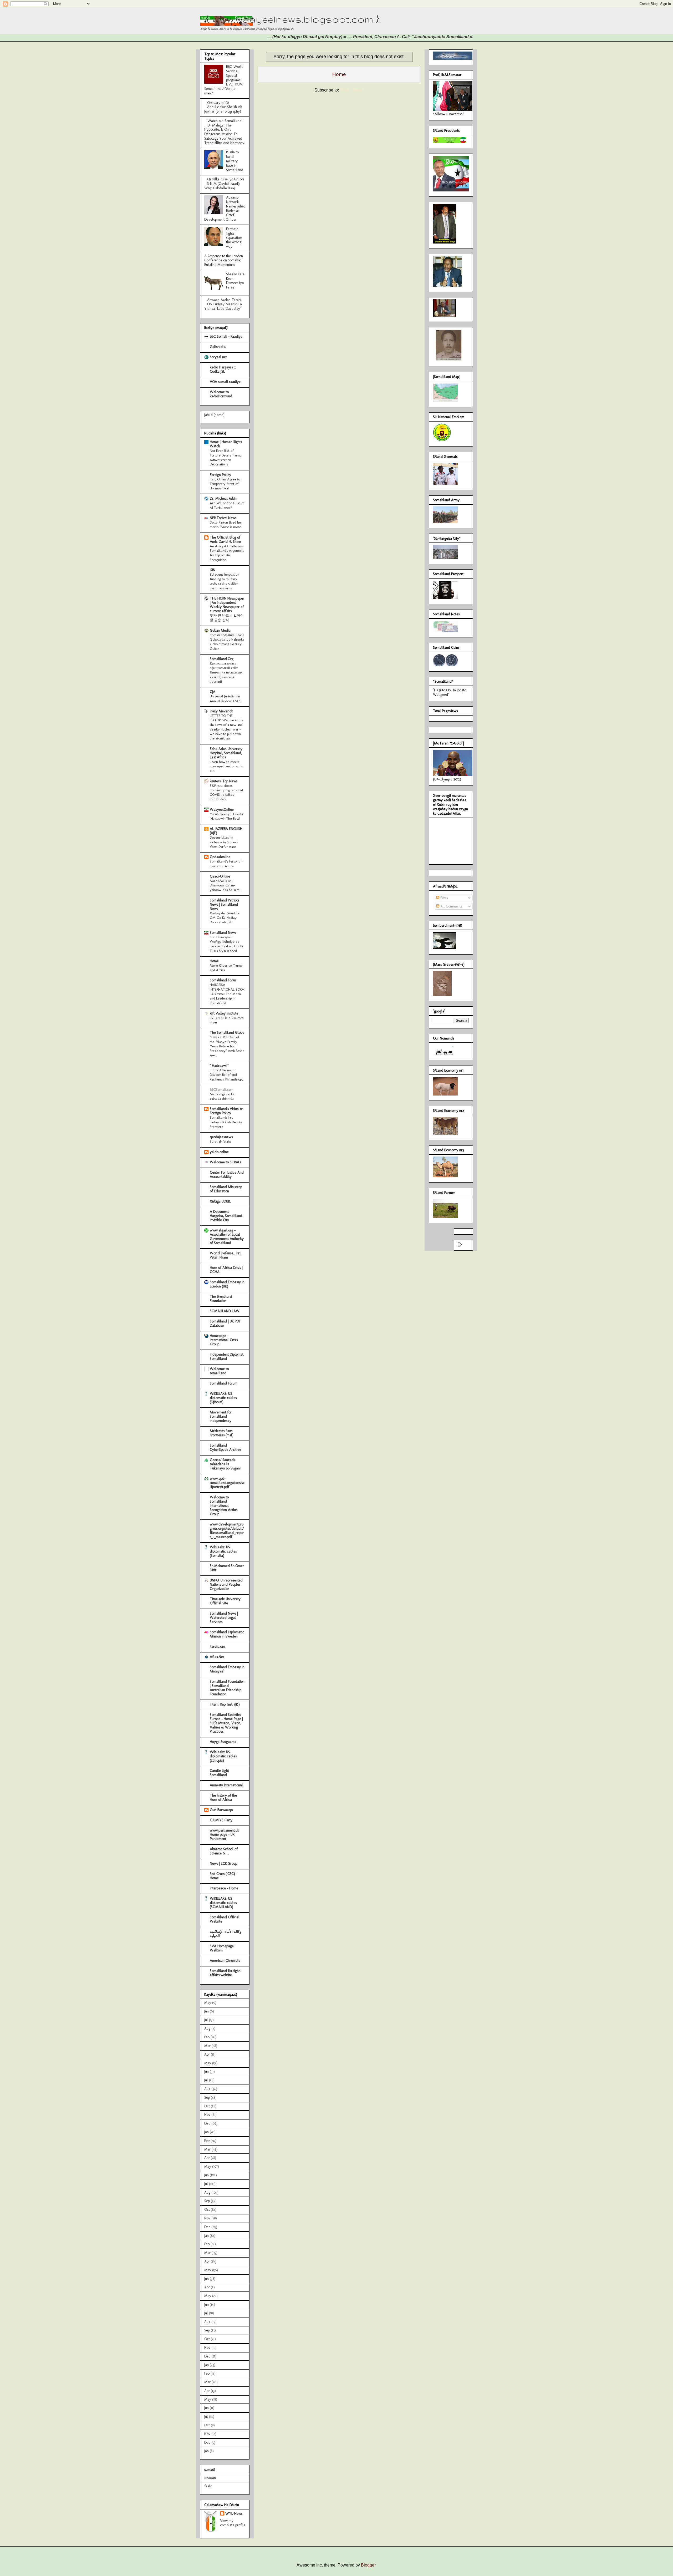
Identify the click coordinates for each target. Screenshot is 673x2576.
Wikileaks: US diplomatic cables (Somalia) (223, 1551)
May (208, 2003)
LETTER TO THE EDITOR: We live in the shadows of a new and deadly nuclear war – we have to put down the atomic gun (227, 727)
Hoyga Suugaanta (223, 1742)
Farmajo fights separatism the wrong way (234, 238)
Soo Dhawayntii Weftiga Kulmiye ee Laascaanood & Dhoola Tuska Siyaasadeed (226, 944)
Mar (207, 2046)
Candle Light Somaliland (219, 1773)
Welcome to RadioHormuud (221, 394)
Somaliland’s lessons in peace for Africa (227, 863)
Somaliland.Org (222, 659)
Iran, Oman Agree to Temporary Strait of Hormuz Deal (225, 484)
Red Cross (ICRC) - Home (224, 1876)
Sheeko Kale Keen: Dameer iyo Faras (235, 281)
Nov (207, 2115)
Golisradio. (218, 347)
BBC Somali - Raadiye (226, 336)
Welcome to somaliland (219, 1371)
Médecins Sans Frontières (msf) (222, 1433)
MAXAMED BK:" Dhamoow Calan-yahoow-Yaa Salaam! (225, 885)
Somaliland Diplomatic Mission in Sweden (227, 1634)
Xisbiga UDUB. (220, 1201)
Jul (206, 2020)
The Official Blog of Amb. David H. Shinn (225, 539)
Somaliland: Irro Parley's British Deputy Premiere (226, 1122)
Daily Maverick (221, 711)
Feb (207, 2037)
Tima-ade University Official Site (225, 1601)
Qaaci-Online (220, 876)
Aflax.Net (217, 1657)
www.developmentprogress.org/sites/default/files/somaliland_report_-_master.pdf (227, 1531)
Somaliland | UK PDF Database (225, 1323)
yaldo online (219, 1152)
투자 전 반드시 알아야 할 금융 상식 (227, 618)
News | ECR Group (223, 1863)
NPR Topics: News (223, 518)
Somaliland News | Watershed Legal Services (224, 1618)
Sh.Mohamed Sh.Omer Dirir (227, 1568)
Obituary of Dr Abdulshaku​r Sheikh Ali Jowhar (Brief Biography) (223, 107)
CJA (213, 692)
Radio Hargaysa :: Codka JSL (223, 369)
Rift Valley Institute (224, 1013)
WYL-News (234, 2514)
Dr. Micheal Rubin (223, 498)
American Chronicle (225, 1961)
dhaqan (210, 2478)
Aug (207, 2028)
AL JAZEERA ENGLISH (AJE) (226, 831)
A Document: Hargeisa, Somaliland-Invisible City (227, 1216)
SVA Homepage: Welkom (222, 1948)
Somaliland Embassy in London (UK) (227, 1284)
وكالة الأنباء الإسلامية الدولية (226, 1934)
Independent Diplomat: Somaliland (227, 1357)
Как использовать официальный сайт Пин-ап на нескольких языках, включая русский (226, 672)
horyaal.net (218, 357)
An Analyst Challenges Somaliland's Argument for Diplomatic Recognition (227, 553)
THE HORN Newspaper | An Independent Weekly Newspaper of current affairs (227, 605)
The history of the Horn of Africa (223, 1797)
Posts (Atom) (352, 90)
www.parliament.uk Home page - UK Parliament (224, 1835)
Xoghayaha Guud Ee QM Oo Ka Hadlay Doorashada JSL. (225, 918)
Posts (443, 898)
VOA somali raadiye (225, 382)
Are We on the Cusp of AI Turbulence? (227, 505)
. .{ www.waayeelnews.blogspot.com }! (290, 19)
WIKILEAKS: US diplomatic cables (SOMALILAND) (223, 1903)
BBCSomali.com (222, 1090)
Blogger (368, 2565)
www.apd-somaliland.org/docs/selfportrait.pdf (227, 1483)
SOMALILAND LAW (225, 1311)
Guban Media (220, 630)
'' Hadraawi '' (219, 1066)
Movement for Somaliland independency (221, 1416)
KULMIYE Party (221, 1820)
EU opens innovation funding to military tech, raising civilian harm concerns (225, 581)
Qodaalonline (220, 857)
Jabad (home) (214, 415)
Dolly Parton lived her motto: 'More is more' (226, 524)
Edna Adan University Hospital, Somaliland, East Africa (226, 753)
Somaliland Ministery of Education (226, 1189)
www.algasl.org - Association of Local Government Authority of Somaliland (227, 1237)
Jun (207, 2011)
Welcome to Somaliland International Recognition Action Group (224, 1506)
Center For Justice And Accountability (227, 1175)
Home (339, 74)
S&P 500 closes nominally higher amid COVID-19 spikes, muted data (226, 792)
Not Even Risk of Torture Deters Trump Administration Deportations (226, 457)
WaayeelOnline (222, 810)
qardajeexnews (221, 1137)
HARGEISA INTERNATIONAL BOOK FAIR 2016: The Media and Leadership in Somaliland (227, 994)
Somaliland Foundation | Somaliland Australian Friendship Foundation (227, 1688)
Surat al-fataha (221, 1141)
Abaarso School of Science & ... (224, 1851)
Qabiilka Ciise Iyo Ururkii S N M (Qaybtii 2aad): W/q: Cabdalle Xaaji (224, 184)
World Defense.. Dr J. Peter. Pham (226, 1255)
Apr (207, 2054)
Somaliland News (223, 933)
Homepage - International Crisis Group (224, 1340)
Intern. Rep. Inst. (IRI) (225, 1704)
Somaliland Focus (223, 980)
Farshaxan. (218, 1647)
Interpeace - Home (224, 1888)
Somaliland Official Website (225, 1919)
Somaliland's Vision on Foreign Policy (227, 1111)
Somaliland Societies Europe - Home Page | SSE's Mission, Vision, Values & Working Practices (226, 1723)
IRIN (213, 570)
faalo (208, 2486)
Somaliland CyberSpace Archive (225, 1447)
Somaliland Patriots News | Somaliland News (224, 904)
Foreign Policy (220, 475)
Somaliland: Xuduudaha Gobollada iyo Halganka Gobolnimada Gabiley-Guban (227, 642)
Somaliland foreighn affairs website (225, 1973)
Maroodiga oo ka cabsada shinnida (222, 1096)
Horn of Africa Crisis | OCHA (226, 1270)
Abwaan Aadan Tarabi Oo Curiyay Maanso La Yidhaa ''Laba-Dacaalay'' (223, 304)
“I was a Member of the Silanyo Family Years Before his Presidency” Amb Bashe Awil (227, 1046)
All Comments (451, 906)
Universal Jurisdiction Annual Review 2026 (225, 698)
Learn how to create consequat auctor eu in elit (226, 766)
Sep (207, 2098)
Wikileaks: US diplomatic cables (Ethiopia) (223, 1756)
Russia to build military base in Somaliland (235, 161)
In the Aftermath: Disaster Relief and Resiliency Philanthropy (227, 1075)
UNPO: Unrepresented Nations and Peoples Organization (226, 1584)
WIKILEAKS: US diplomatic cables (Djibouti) (223, 1398)
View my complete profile (233, 2523)
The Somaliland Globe (227, 1033)
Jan (207, 2132)
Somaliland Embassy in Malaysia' (227, 1669)
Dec (207, 2123)
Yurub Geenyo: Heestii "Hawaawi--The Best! (226, 816)
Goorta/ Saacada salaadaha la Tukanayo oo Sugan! (225, 1464)
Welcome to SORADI (226, 1162)
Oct (207, 2106)
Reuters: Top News (224, 781)
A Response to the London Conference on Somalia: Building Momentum (224, 260)
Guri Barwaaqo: (222, 1810)
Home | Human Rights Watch (226, 444)
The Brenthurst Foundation (221, 1299)
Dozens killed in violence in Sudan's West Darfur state (224, 842)
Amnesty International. (227, 1785)
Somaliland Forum (224, 1383)
